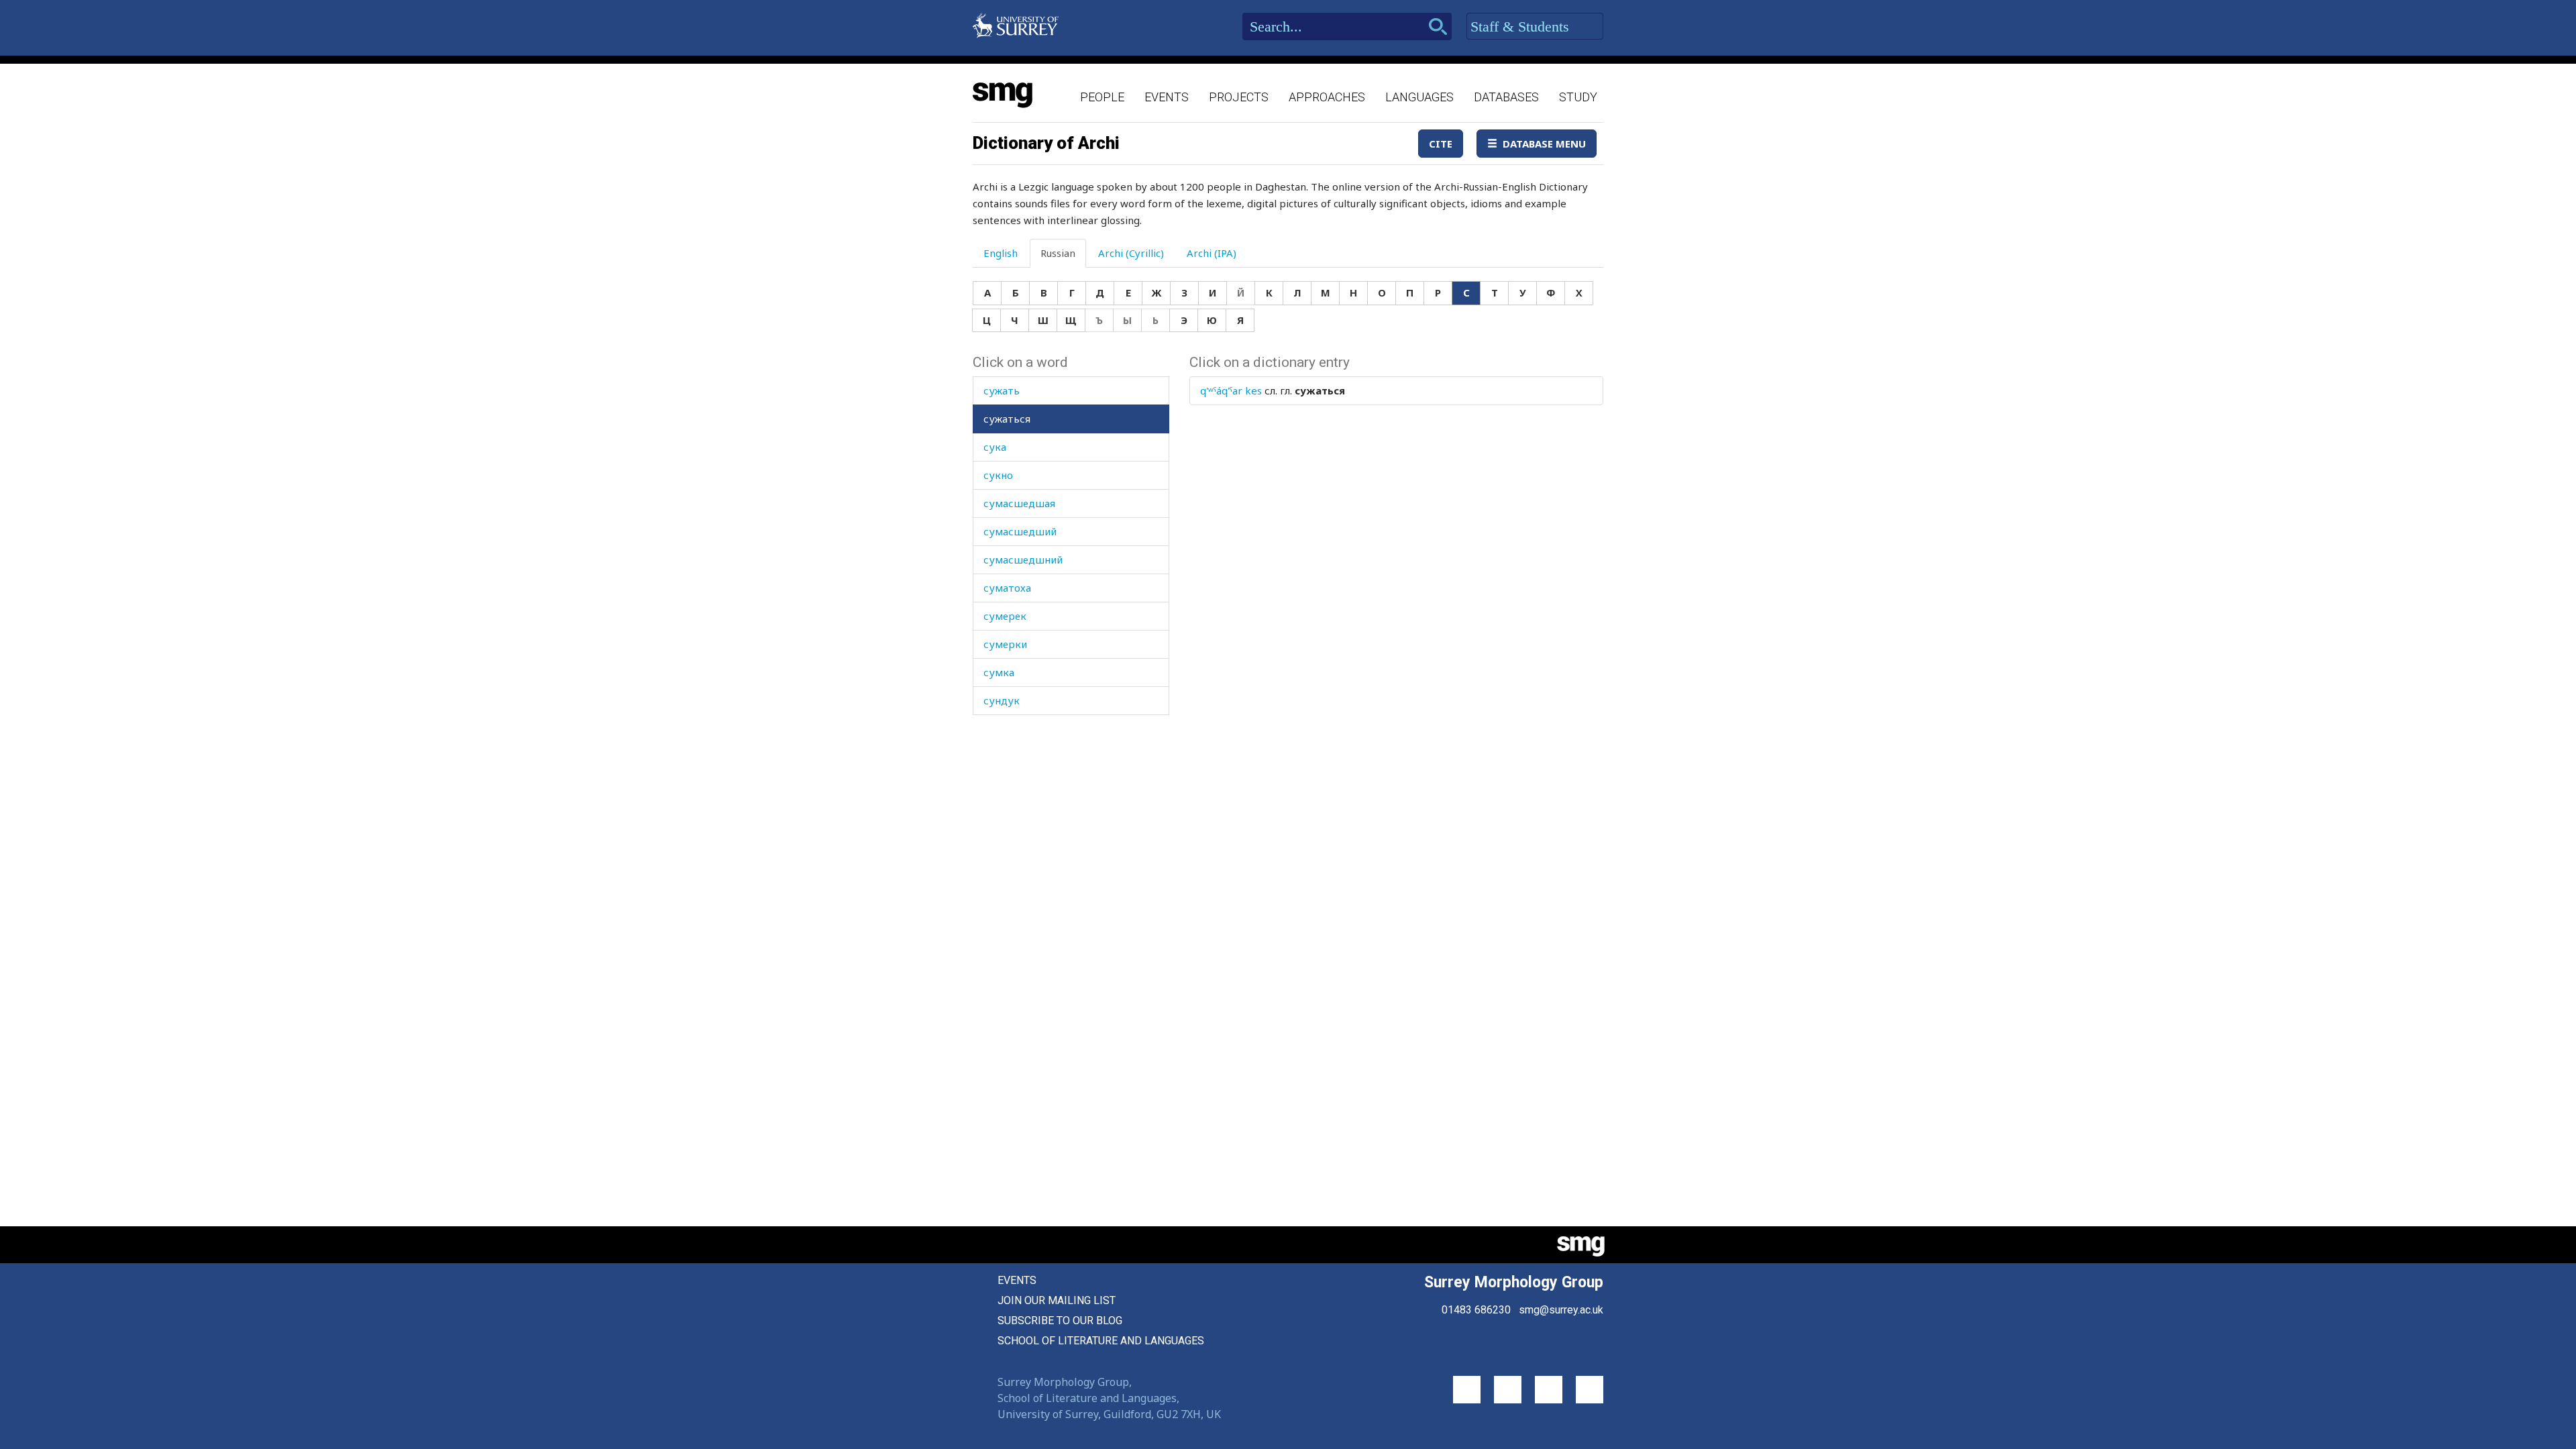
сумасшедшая (1019, 503)
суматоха (1007, 588)
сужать (1002, 390)
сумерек (1005, 616)
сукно (998, 475)
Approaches (1327, 97)
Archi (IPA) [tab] (1212, 253)
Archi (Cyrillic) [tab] (1131, 253)
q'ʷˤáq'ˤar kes (1231, 390)
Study (1578, 97)
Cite (1441, 144)
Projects (1239, 97)
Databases (1506, 97)
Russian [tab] (1058, 253)
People (1102, 97)
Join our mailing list (1057, 1300)
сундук (1002, 700)
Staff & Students (1522, 26)
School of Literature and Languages (1101, 1341)
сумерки (1005, 644)
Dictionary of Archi (1046, 143)
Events (1167, 97)
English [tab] (1001, 253)
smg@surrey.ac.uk (1561, 1310)
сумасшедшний (1023, 559)
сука (995, 447)
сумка (999, 672)
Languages (1419, 97)
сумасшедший (1020, 531)
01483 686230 (1476, 1310)
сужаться (1007, 419)
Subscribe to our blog (1060, 1321)
